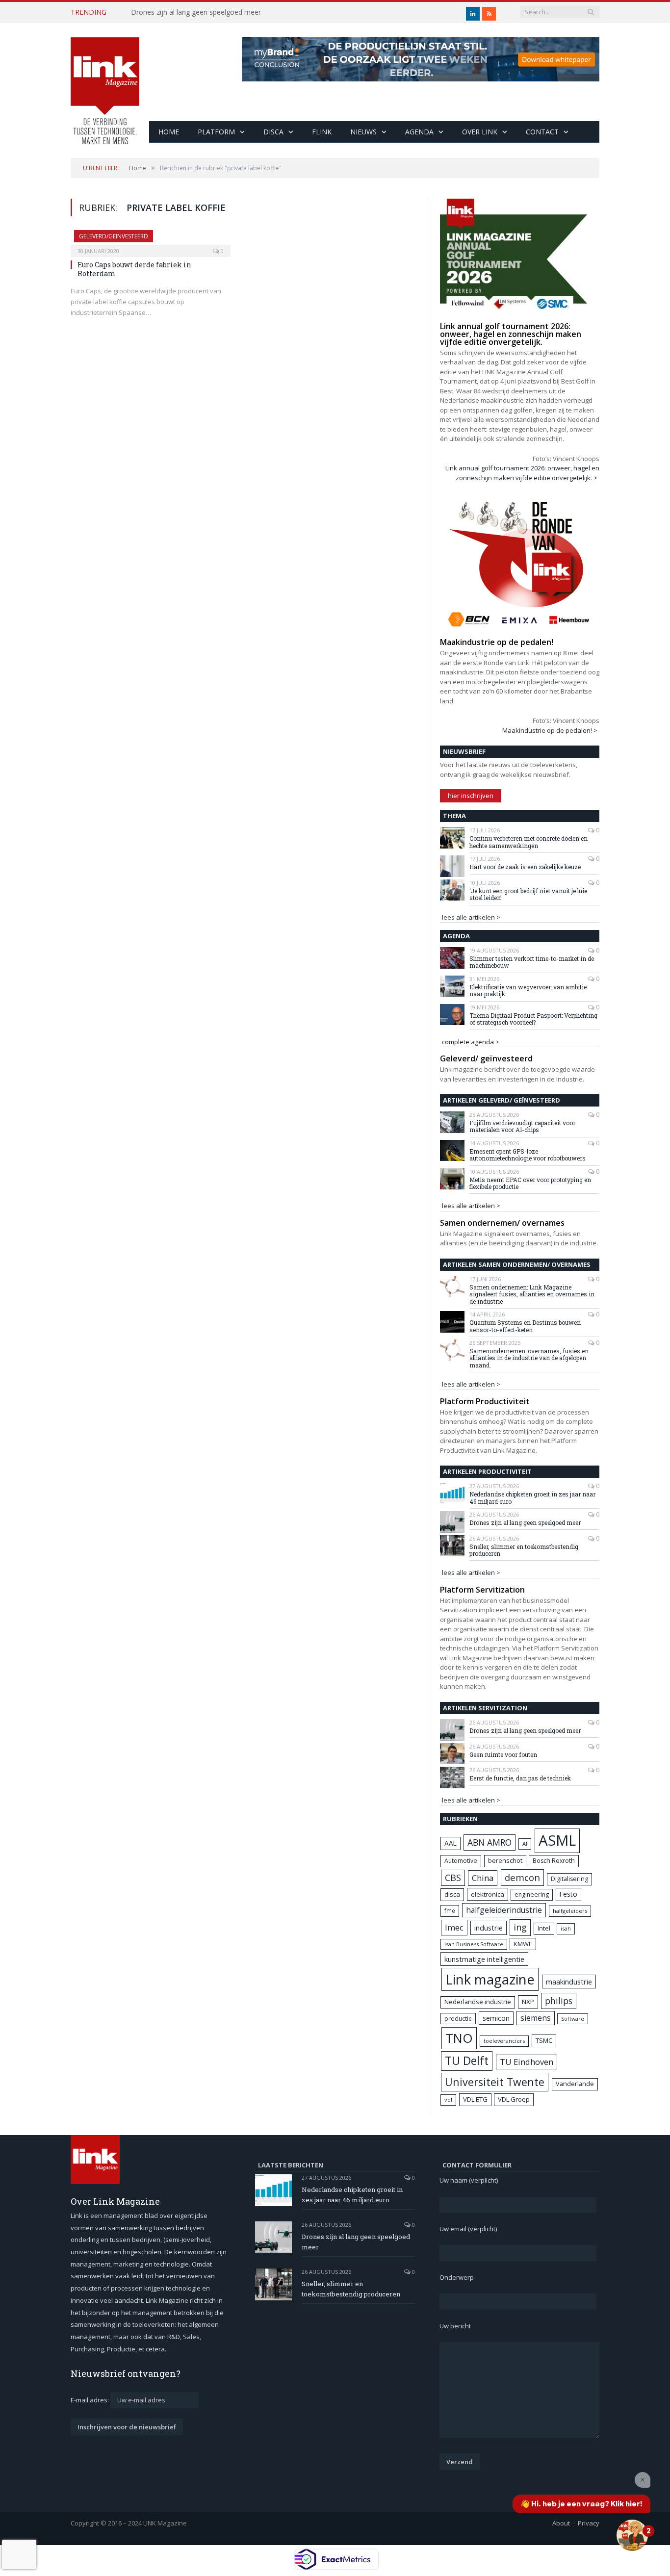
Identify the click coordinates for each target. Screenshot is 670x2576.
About (561, 2523)
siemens (536, 2018)
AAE (451, 1843)
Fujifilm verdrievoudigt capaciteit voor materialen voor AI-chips (522, 1126)
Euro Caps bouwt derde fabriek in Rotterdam (134, 269)
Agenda (419, 132)
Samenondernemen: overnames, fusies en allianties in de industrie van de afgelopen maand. (529, 1358)
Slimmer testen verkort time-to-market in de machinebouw (532, 962)
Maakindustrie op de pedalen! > (550, 730)
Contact (542, 132)
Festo (568, 1894)
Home (169, 132)
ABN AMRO (490, 1842)
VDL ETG (475, 2099)
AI (525, 1843)
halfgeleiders (570, 1911)
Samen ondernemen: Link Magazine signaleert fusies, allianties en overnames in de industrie (532, 1294)
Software (573, 2019)
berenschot (505, 1861)
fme (450, 1911)
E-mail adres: (90, 2400)
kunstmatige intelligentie (484, 1959)
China (483, 1878)
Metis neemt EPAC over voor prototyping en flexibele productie (530, 1183)
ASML (557, 1840)
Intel (544, 1928)
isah (566, 1928)
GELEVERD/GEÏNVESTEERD (114, 236)
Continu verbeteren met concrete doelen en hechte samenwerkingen (528, 842)
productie (458, 2018)
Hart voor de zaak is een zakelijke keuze (526, 867)
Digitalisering (569, 1879)
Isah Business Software (474, 1944)
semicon (496, 2018)
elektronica (488, 1894)
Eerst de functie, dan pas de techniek (520, 1778)
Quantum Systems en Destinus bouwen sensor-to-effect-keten (525, 1326)
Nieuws (363, 132)
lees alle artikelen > (471, 917)
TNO (459, 2038)
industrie (489, 1928)
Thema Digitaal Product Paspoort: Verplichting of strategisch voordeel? (533, 1019)
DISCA (273, 132)
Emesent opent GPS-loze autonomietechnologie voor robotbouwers (528, 1155)
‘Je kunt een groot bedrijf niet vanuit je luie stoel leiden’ (528, 894)
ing (520, 1927)
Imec (454, 1927)
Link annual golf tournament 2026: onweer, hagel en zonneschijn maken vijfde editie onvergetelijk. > (522, 473)
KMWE (523, 1944)
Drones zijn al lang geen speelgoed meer (196, 12)
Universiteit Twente (495, 2082)
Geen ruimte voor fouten (503, 1754)
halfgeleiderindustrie (504, 1910)
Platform (216, 132)
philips (559, 2001)
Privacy (589, 2523)
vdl (448, 2099)
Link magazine (490, 1979)
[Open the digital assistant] (632, 2535)
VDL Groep (514, 2099)
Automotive (461, 1861)
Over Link (480, 132)
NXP (528, 2002)
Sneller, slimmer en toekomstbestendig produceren (524, 1550)
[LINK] (105, 81)
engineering (532, 1894)
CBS (453, 1878)
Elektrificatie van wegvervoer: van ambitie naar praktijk (528, 991)
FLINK (322, 132)
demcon (522, 1877)
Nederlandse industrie (478, 2002)
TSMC (544, 2040)
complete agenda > (471, 1042)
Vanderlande (575, 2084)
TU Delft (467, 2061)
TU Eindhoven (527, 2062)
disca (452, 1894)
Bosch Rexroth (554, 1861)
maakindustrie (569, 1982)
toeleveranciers (504, 2041)
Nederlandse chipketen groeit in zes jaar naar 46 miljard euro (532, 1498)
